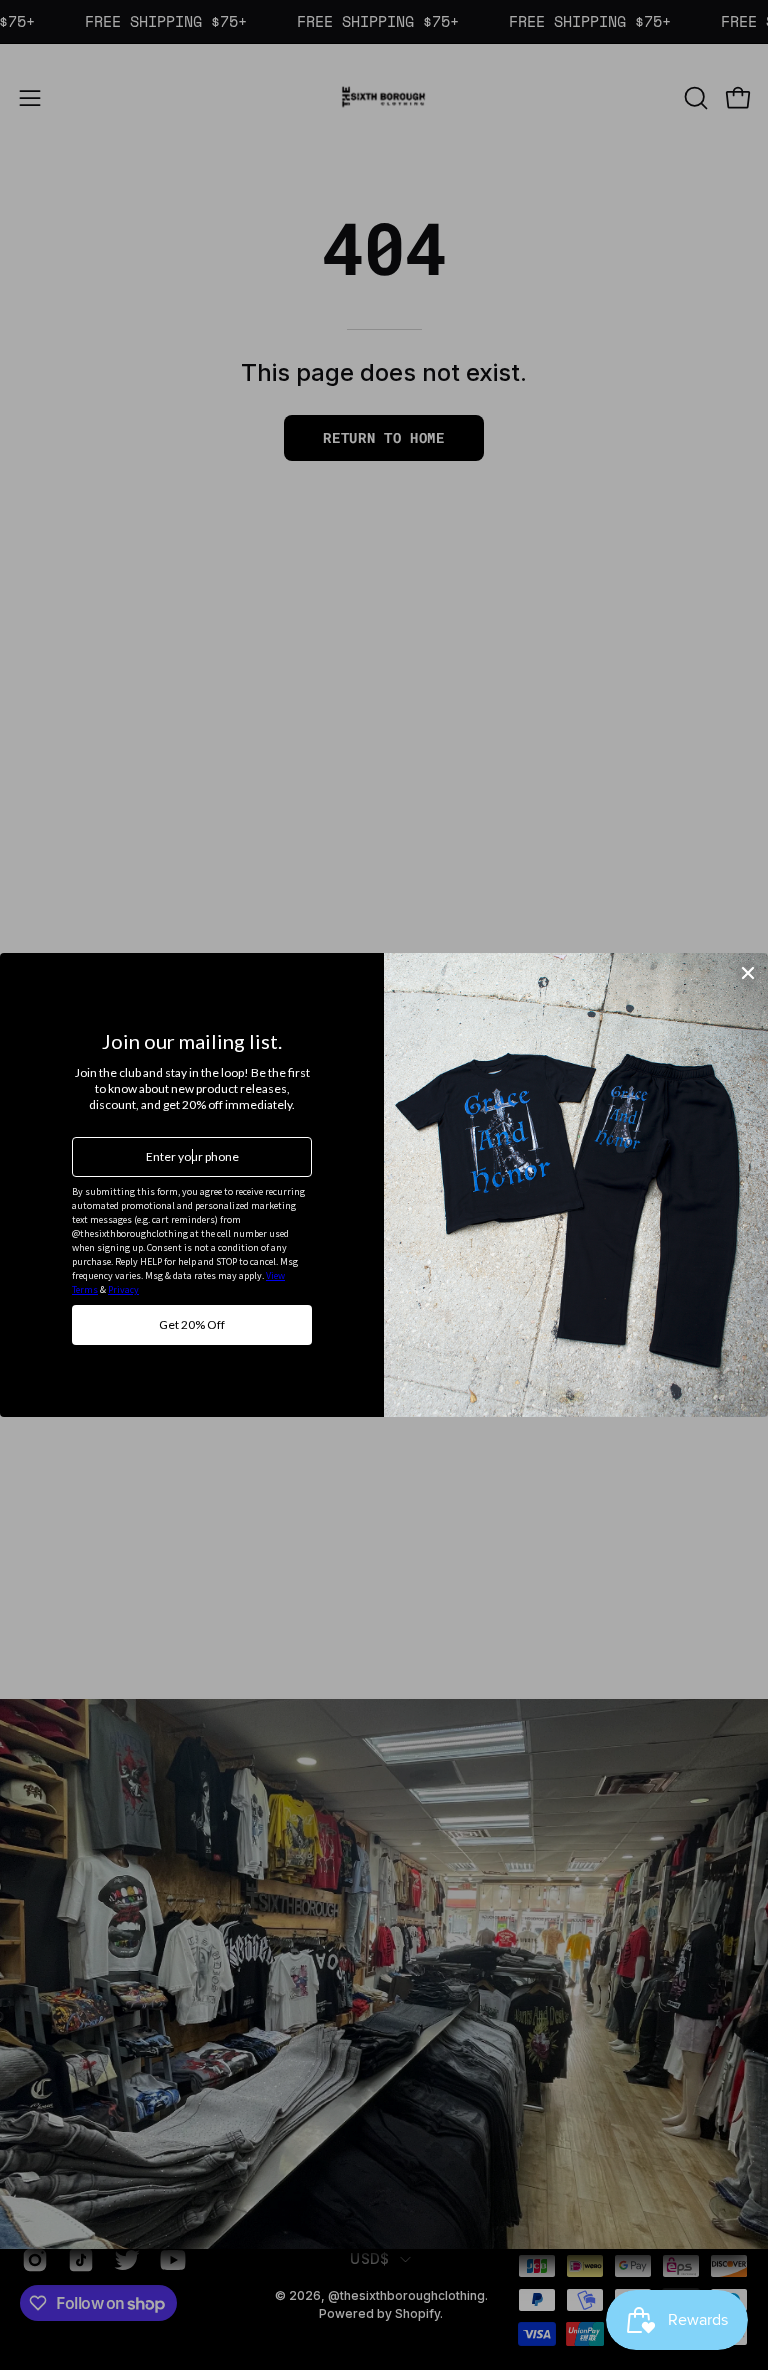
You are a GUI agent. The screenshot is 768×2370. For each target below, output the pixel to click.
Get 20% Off (192, 1324)
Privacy (123, 1289)
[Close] (748, 973)
